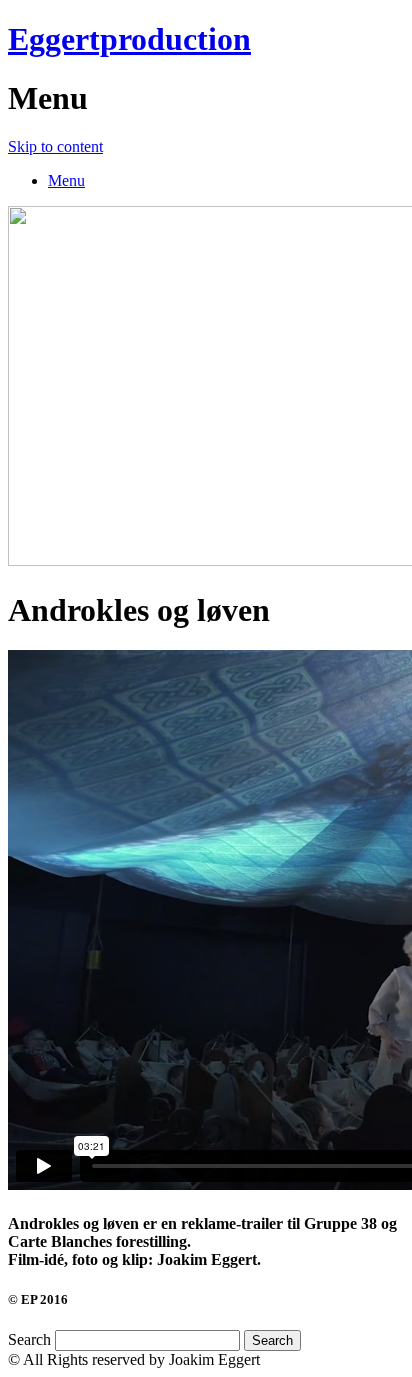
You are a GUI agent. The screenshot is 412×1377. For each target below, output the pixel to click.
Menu (66, 180)
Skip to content (55, 146)
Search (29, 1339)
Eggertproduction (129, 39)
